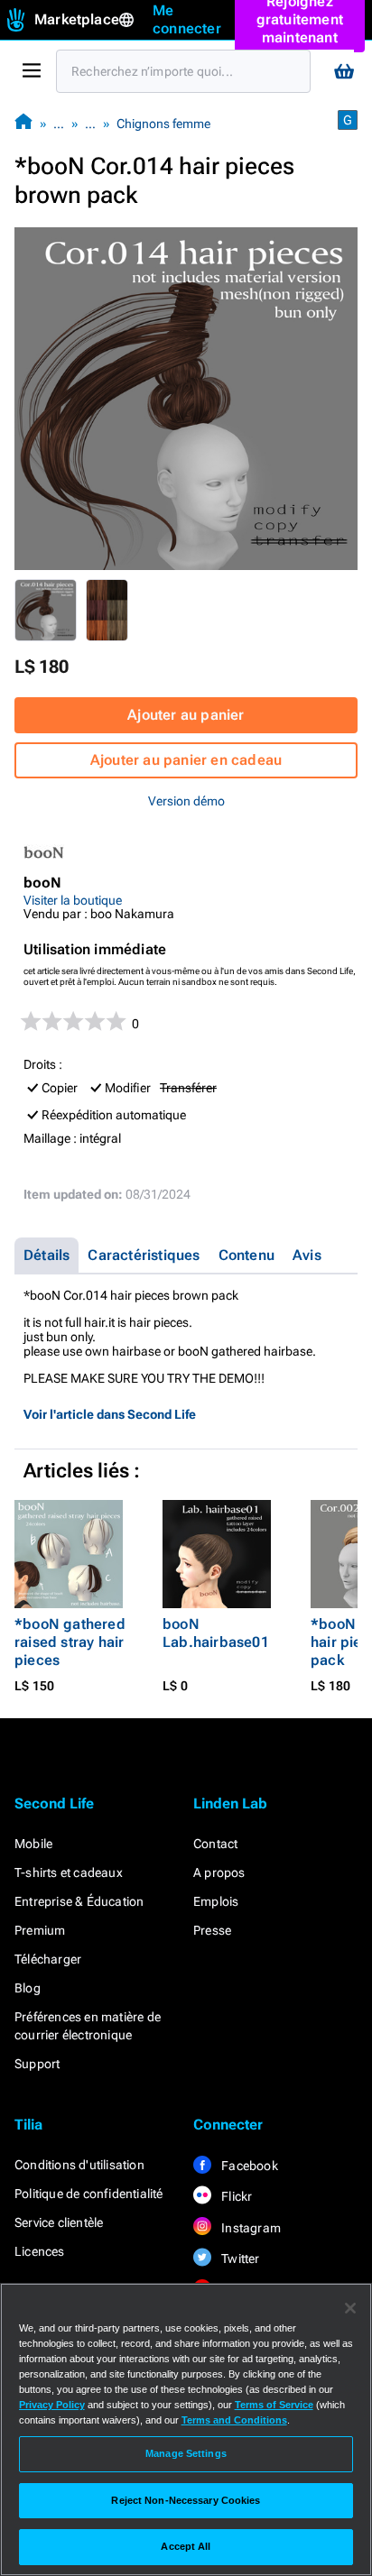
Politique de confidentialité (89, 2194)
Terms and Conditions (234, 2420)
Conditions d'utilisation (79, 2165)
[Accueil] (23, 123)
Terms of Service (274, 2405)
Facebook (248, 2166)
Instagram (250, 2228)
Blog (28, 1988)
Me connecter (187, 19)
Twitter (239, 2259)
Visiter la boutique (73, 900)
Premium (40, 1930)
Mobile (33, 1844)
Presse (212, 1930)
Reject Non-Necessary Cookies (186, 2500)
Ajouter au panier (186, 715)
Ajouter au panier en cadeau (186, 760)
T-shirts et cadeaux (69, 1872)
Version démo (186, 801)
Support (37, 2064)
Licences (40, 2251)
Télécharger (48, 1959)
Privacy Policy (52, 2405)
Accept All (186, 2546)
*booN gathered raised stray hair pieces (70, 1642)
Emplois (216, 1901)
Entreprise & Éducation (79, 1901)
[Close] (350, 2308)
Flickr (235, 2196)
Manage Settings (186, 2453)
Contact (215, 1844)
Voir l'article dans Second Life (110, 1414)
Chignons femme (163, 124)
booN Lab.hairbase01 (216, 1633)
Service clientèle (59, 2222)
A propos (219, 1872)
